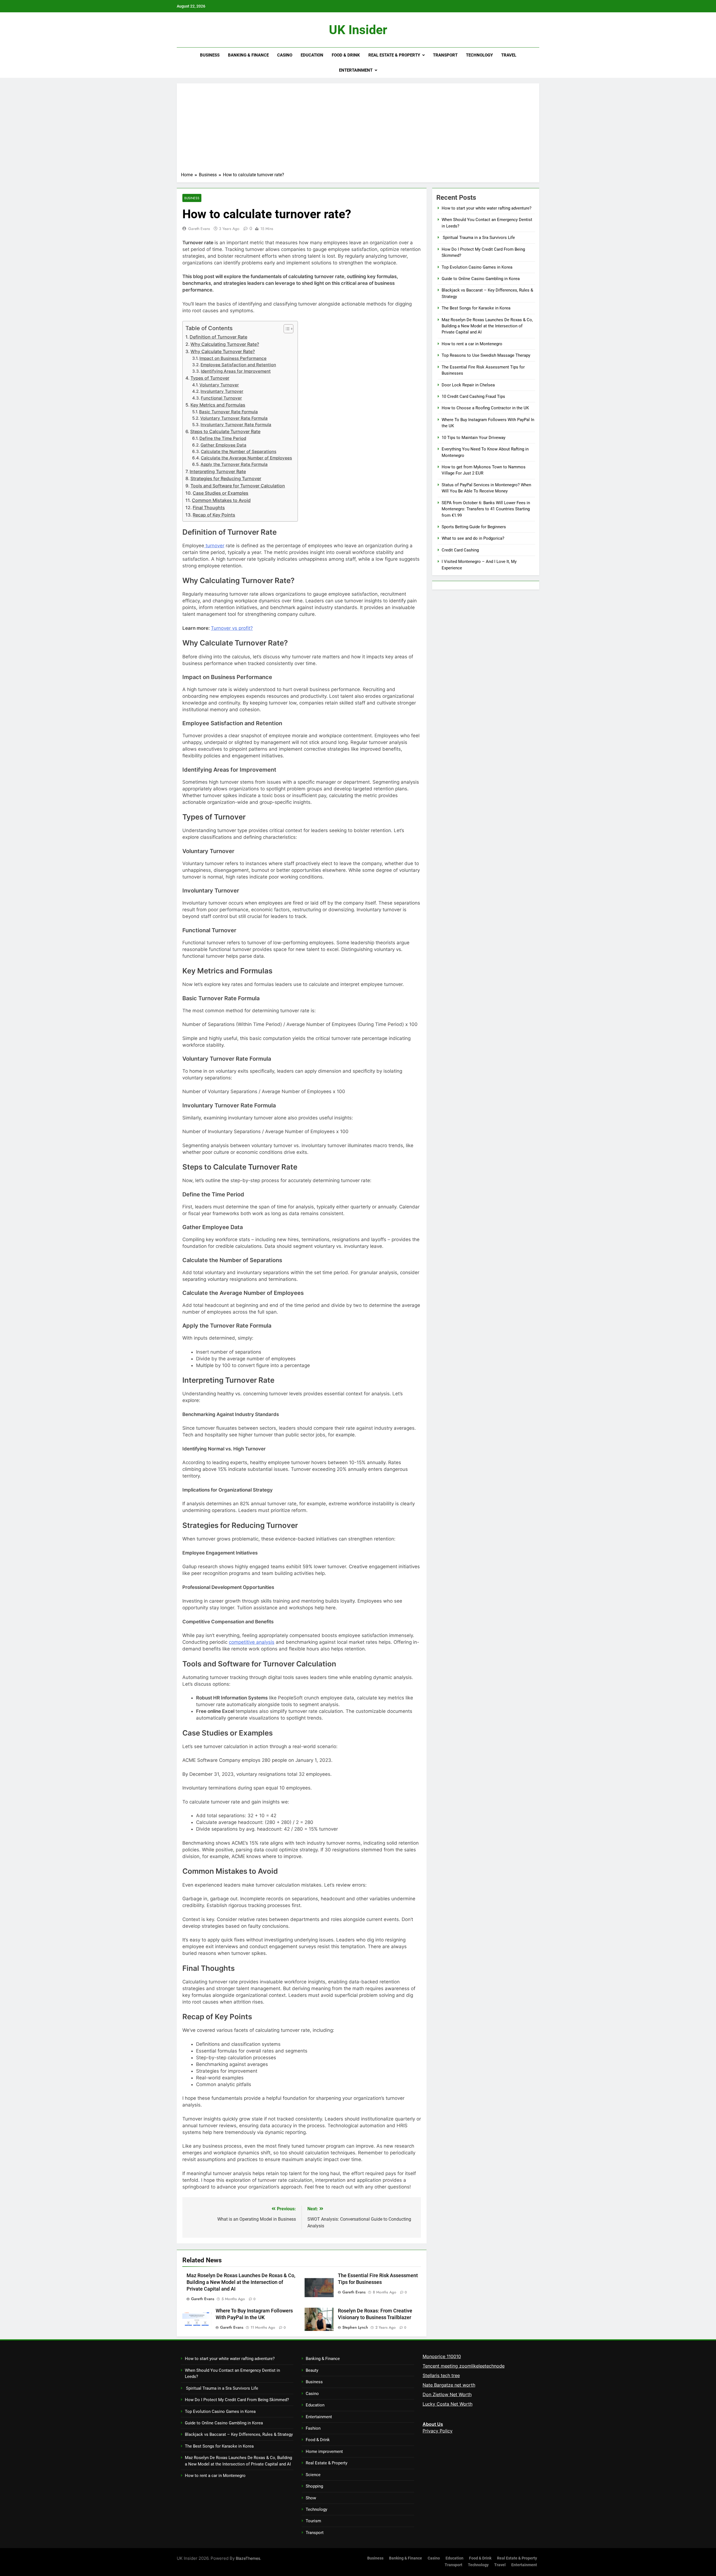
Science (313, 2475)
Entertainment (356, 70)
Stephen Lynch (355, 2327)
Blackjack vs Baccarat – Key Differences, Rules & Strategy (239, 2434)
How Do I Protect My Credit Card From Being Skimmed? (237, 2400)
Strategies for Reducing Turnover (226, 478)
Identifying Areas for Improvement (236, 371)
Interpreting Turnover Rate (218, 471)
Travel (509, 55)
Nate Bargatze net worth (449, 2385)
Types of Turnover (210, 378)
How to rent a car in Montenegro (472, 344)
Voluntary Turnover (219, 385)
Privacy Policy (438, 2431)
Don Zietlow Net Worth (447, 2394)
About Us (433, 2424)
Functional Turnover (221, 398)
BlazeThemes (248, 2558)
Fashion (313, 2428)
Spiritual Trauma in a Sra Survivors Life (478, 238)
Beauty (312, 2370)
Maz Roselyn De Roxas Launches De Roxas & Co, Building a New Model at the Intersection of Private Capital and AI (241, 2282)
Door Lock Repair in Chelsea (468, 385)
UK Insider (358, 30)
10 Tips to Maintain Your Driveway (474, 438)
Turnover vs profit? (232, 628)
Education (312, 55)
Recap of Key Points (214, 515)
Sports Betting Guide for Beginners (474, 527)
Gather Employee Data (223, 445)
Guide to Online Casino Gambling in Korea (481, 279)
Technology (479, 55)
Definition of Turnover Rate (218, 337)
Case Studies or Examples (221, 493)
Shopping (314, 2486)
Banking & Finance (248, 55)
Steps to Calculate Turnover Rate (225, 431)
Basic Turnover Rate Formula (229, 412)
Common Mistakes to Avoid (221, 500)
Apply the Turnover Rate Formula (234, 464)
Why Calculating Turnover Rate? (225, 344)
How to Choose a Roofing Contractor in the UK (485, 408)
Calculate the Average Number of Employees (246, 458)
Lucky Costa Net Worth (447, 2404)
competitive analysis (252, 1642)
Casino (285, 55)
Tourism (313, 2521)
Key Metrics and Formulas (218, 405)
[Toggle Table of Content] (286, 329)
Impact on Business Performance (233, 358)
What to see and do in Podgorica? (473, 538)
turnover (214, 546)
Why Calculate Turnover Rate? (223, 351)
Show (311, 2498)
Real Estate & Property (394, 55)
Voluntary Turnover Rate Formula (234, 418)
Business (210, 55)
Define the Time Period (223, 438)
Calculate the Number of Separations (239, 452)
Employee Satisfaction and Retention (238, 365)
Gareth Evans (199, 229)
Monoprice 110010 (442, 2356)
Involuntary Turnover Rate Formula (236, 425)
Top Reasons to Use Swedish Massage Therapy (486, 355)
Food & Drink (346, 55)
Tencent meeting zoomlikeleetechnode (464, 2366)
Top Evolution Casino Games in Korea (477, 267)
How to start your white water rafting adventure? (487, 208)
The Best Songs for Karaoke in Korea (476, 308)
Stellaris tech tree (441, 2375)
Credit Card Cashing (460, 550)
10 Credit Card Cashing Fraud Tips (473, 396)
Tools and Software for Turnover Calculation (238, 486)
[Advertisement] (358, 130)
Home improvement (324, 2451)
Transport (445, 55)
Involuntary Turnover (222, 391)
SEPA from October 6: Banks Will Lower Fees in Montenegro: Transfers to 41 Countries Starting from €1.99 (486, 509)
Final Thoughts (209, 508)
